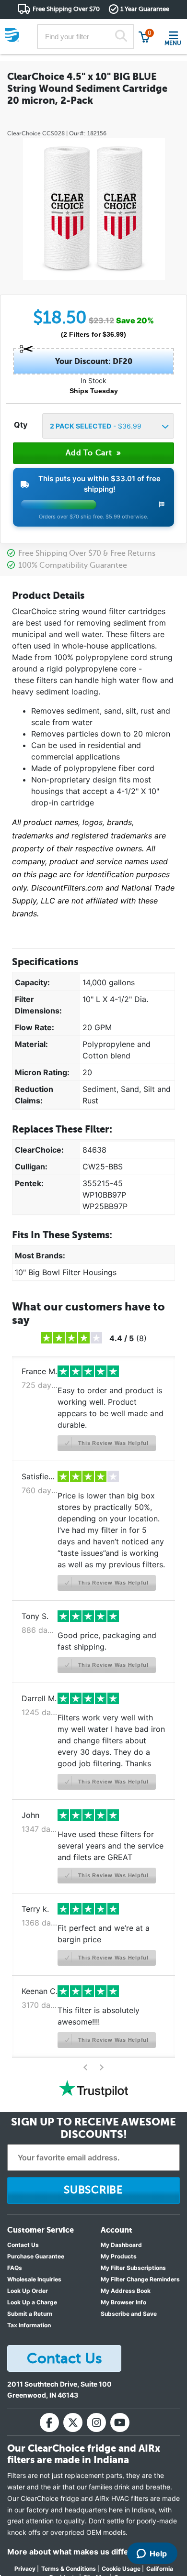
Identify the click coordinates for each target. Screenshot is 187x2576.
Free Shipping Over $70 (66, 9)
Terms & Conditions (69, 2569)
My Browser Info (123, 2302)
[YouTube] (120, 2422)
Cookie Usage (121, 2569)
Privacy (25, 2569)
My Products (119, 2256)
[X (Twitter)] (73, 2422)
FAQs (15, 2268)
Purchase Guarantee (36, 2256)
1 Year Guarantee (145, 9)
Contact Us (23, 2245)
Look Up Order (28, 2291)
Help (158, 2554)
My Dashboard (121, 2245)
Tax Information (29, 2325)
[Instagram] (96, 2422)
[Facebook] (49, 2422)
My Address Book (126, 2291)
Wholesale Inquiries (34, 2279)
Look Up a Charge (32, 2302)
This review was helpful (112, 1443)
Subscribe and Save (129, 2314)
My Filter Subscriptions (133, 2268)
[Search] (121, 37)
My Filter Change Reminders (140, 2279)
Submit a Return (30, 2314)
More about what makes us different (76, 2552)
